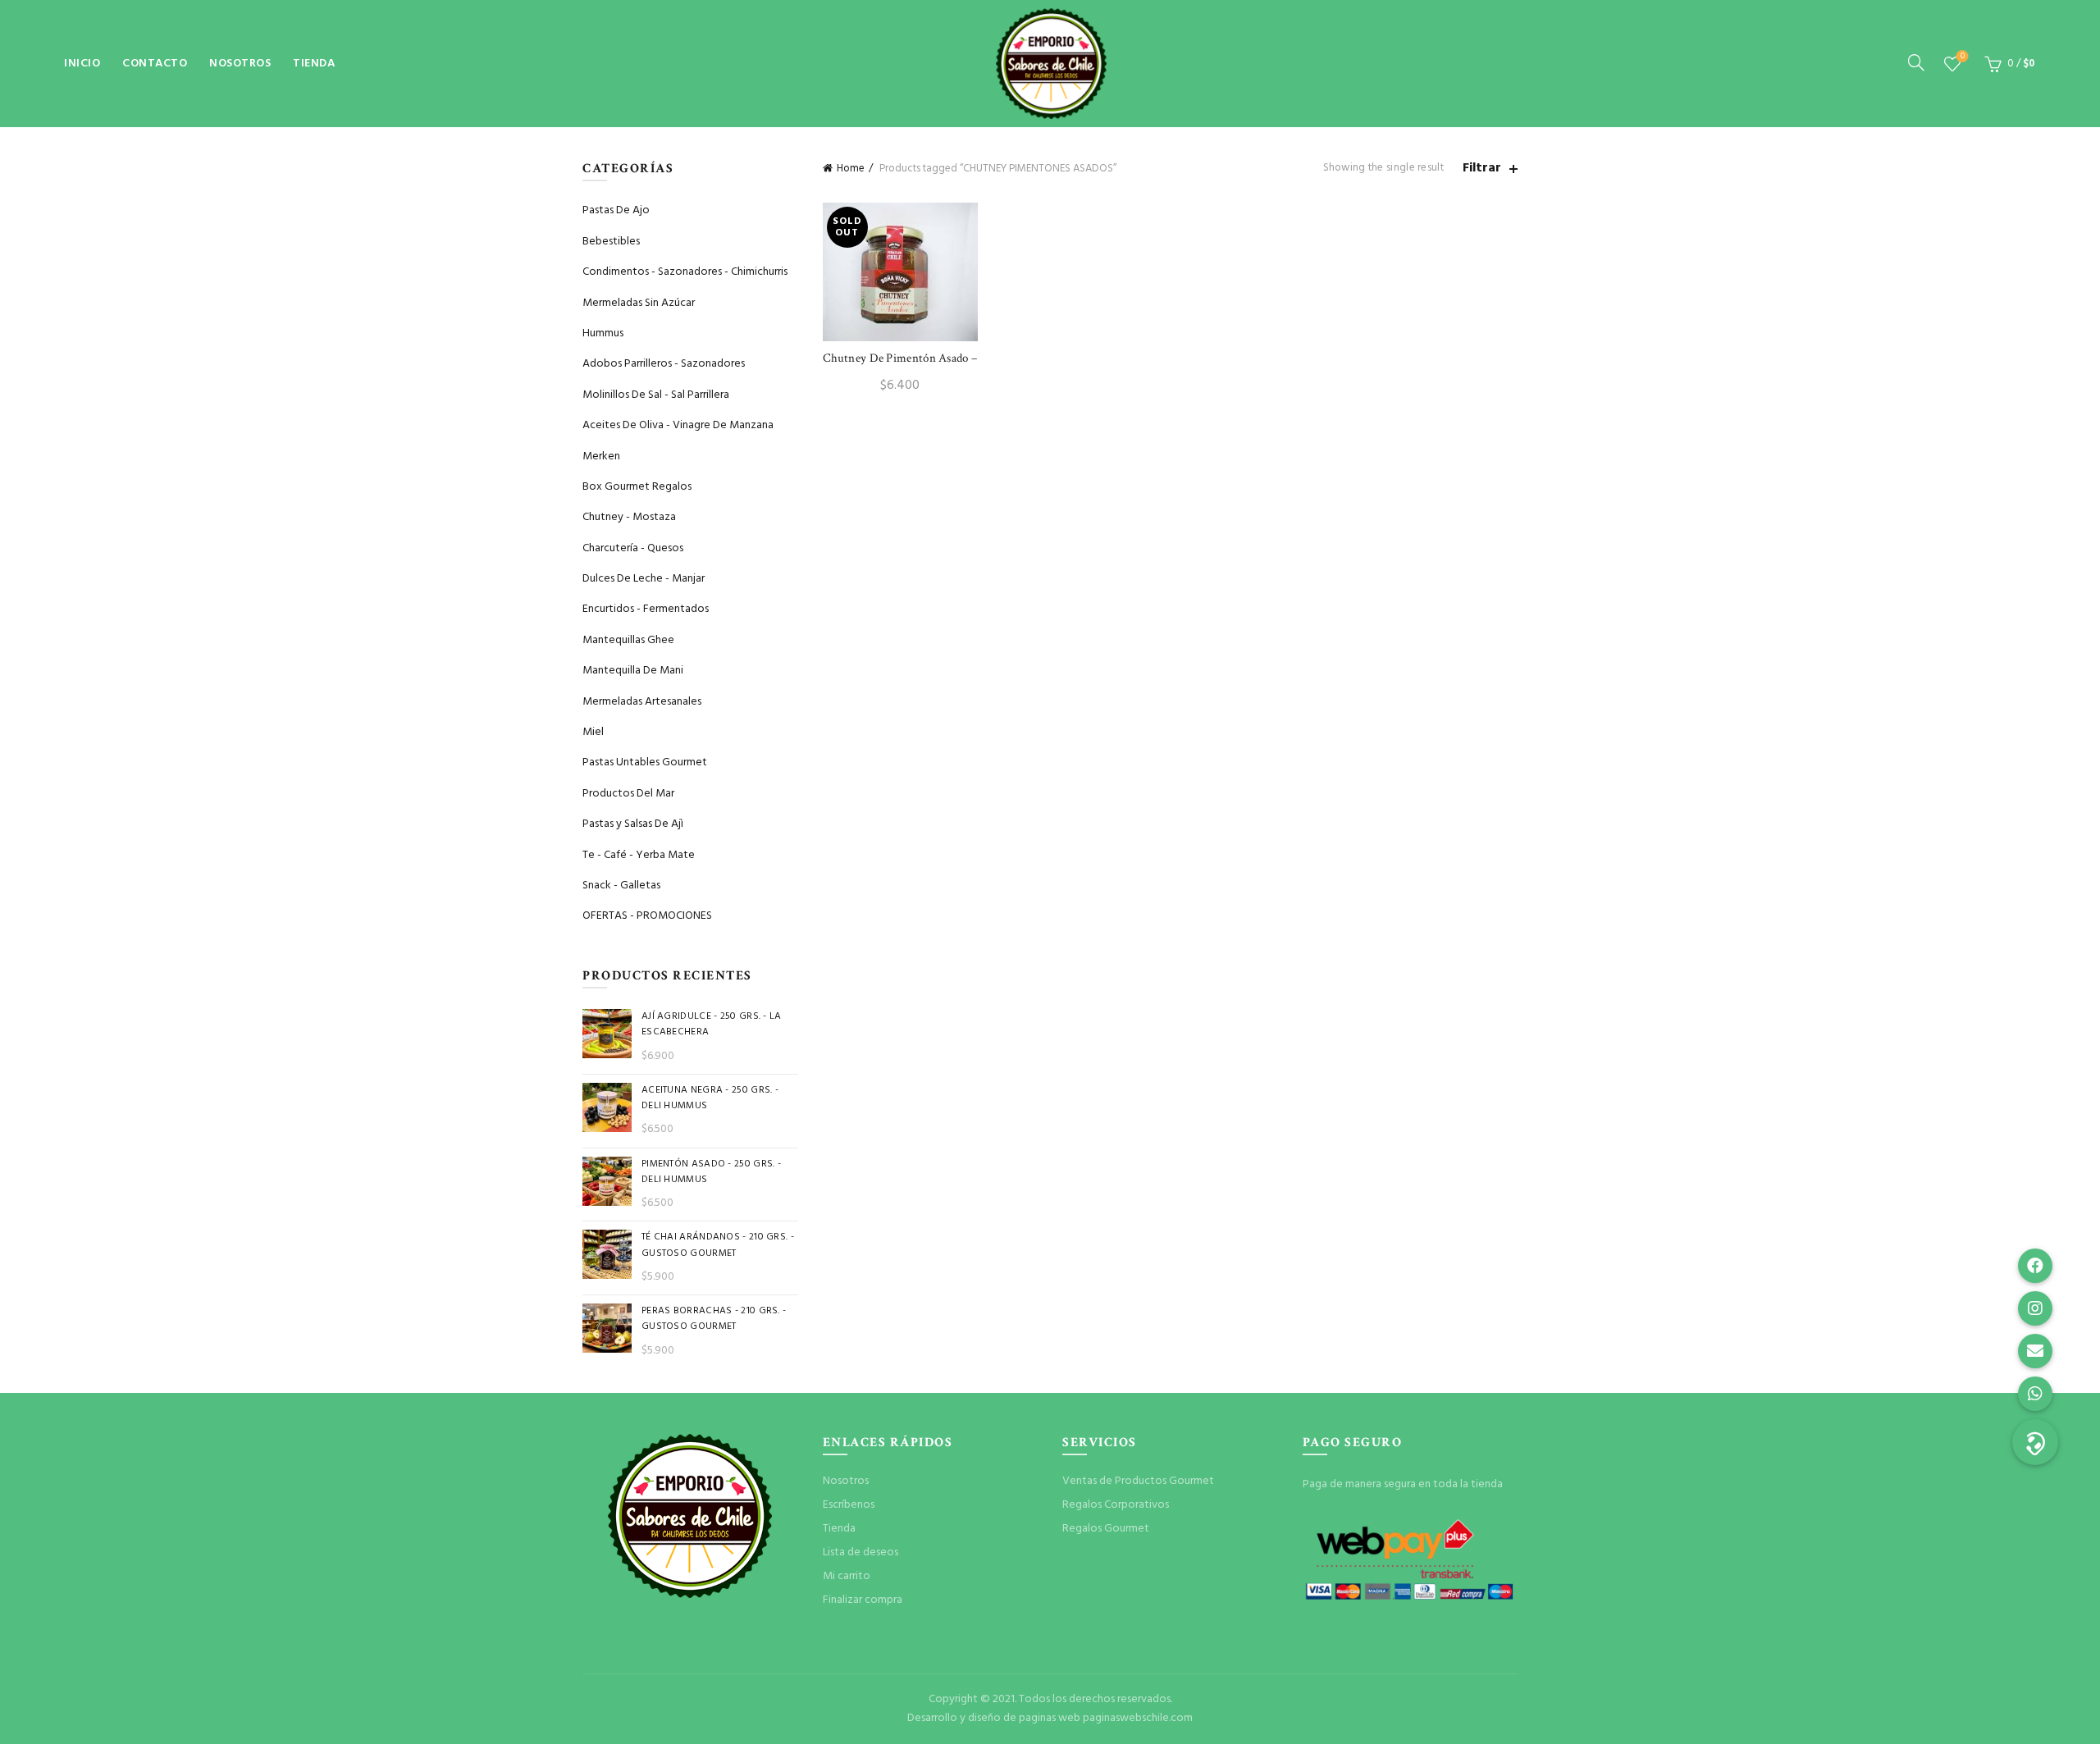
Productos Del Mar (628, 794)
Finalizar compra (863, 1600)
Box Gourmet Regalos (637, 487)
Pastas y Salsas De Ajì (633, 824)
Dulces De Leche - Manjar (644, 579)
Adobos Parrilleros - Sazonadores (664, 364)
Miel (593, 732)
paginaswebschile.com (1138, 1718)
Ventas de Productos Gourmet (1138, 1481)
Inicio (82, 64)
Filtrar (1482, 169)
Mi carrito (847, 1576)
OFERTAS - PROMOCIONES (647, 916)
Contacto (155, 64)
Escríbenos (849, 1505)
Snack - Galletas (621, 886)
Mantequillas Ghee (628, 640)
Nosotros (240, 64)
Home (851, 169)
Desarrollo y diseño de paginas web (994, 1718)
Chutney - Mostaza (629, 517)
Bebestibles (611, 242)
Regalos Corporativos (1116, 1505)
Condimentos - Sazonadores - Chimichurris (685, 272)
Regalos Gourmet (1106, 1529)
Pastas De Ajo (616, 210)
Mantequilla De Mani (633, 671)
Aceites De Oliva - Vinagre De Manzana (678, 425)
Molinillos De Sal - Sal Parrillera (656, 395)
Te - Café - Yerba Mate (639, 855)
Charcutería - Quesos (633, 548)
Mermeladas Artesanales (642, 702)
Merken (601, 457)
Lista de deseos (1963, 57)
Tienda (314, 64)
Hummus (603, 333)
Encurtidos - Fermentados (646, 609)
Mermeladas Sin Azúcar (639, 303)
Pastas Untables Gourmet (645, 762)
